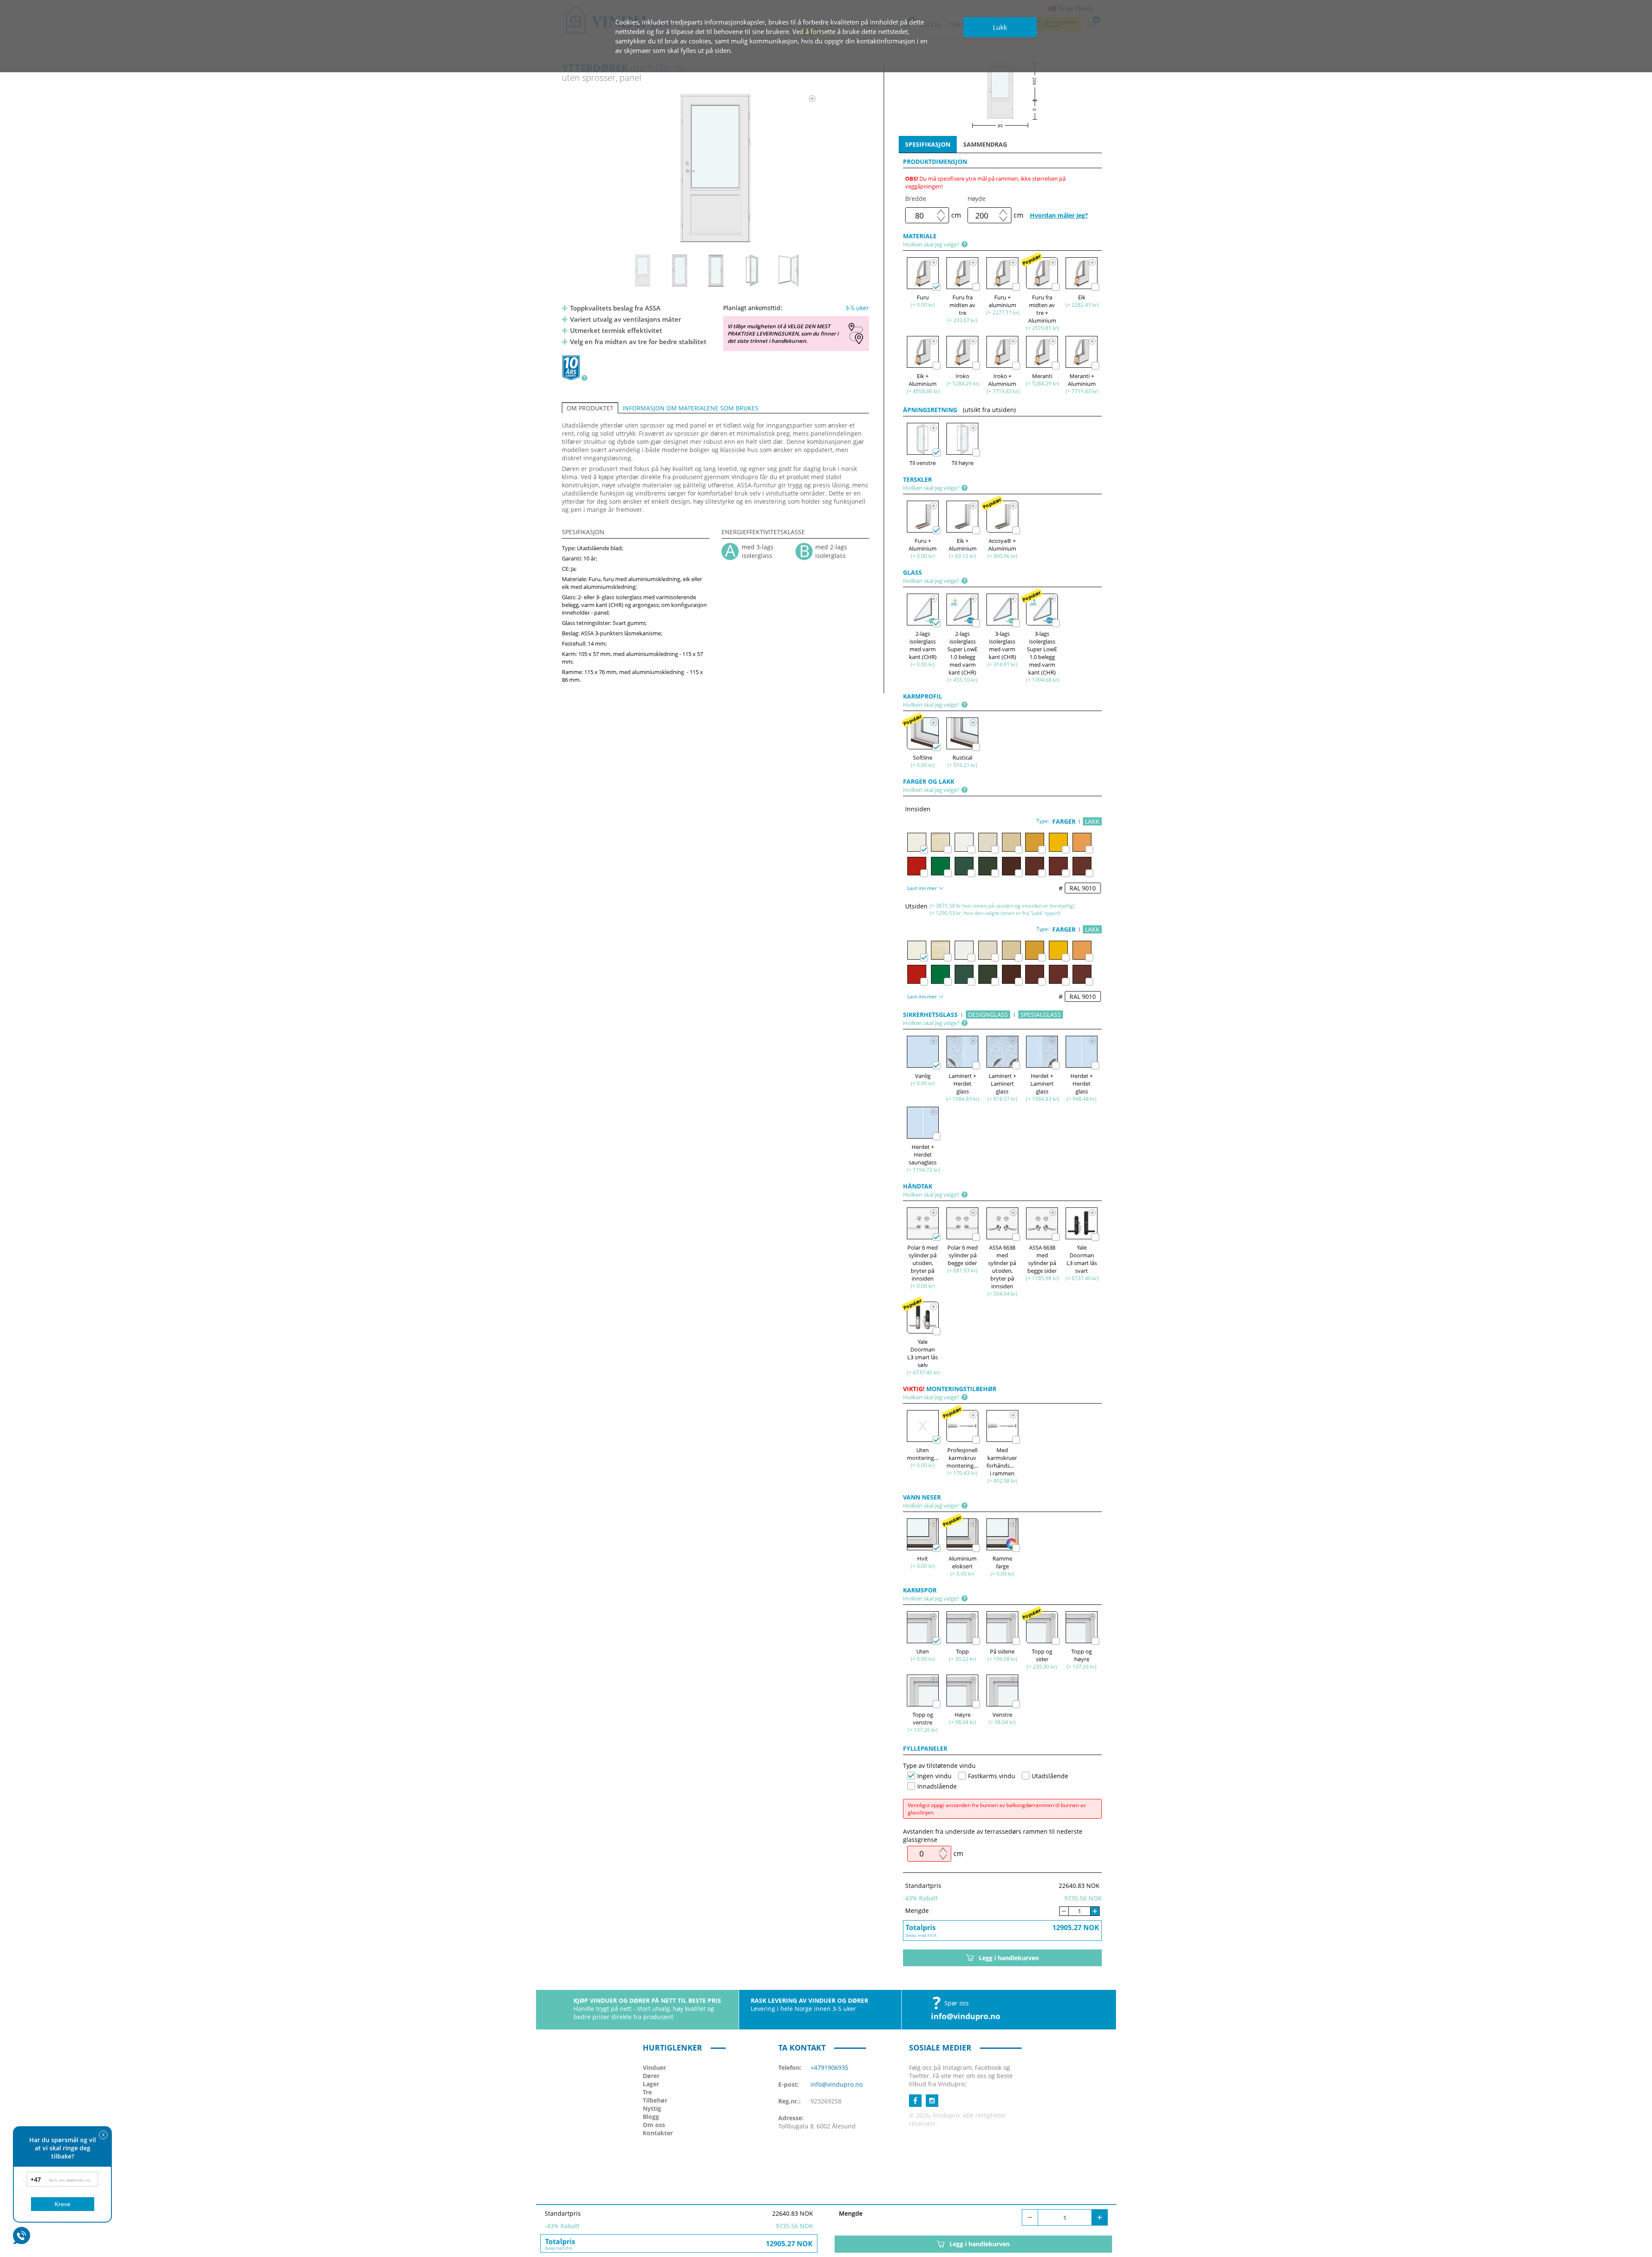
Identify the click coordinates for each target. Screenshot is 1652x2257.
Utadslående (1050, 1776)
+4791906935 (829, 2068)
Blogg (651, 2117)
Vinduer (654, 2068)
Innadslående (937, 1786)
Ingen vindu (934, 1776)
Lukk (1000, 27)
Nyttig (652, 2108)
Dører (651, 2076)
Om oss (654, 2125)
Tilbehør (655, 2100)
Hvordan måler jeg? (1059, 215)
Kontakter (658, 2133)
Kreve (63, 2204)
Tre (647, 2092)
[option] (716, 168)
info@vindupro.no (966, 2016)
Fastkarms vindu (992, 1776)
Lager (651, 2084)
